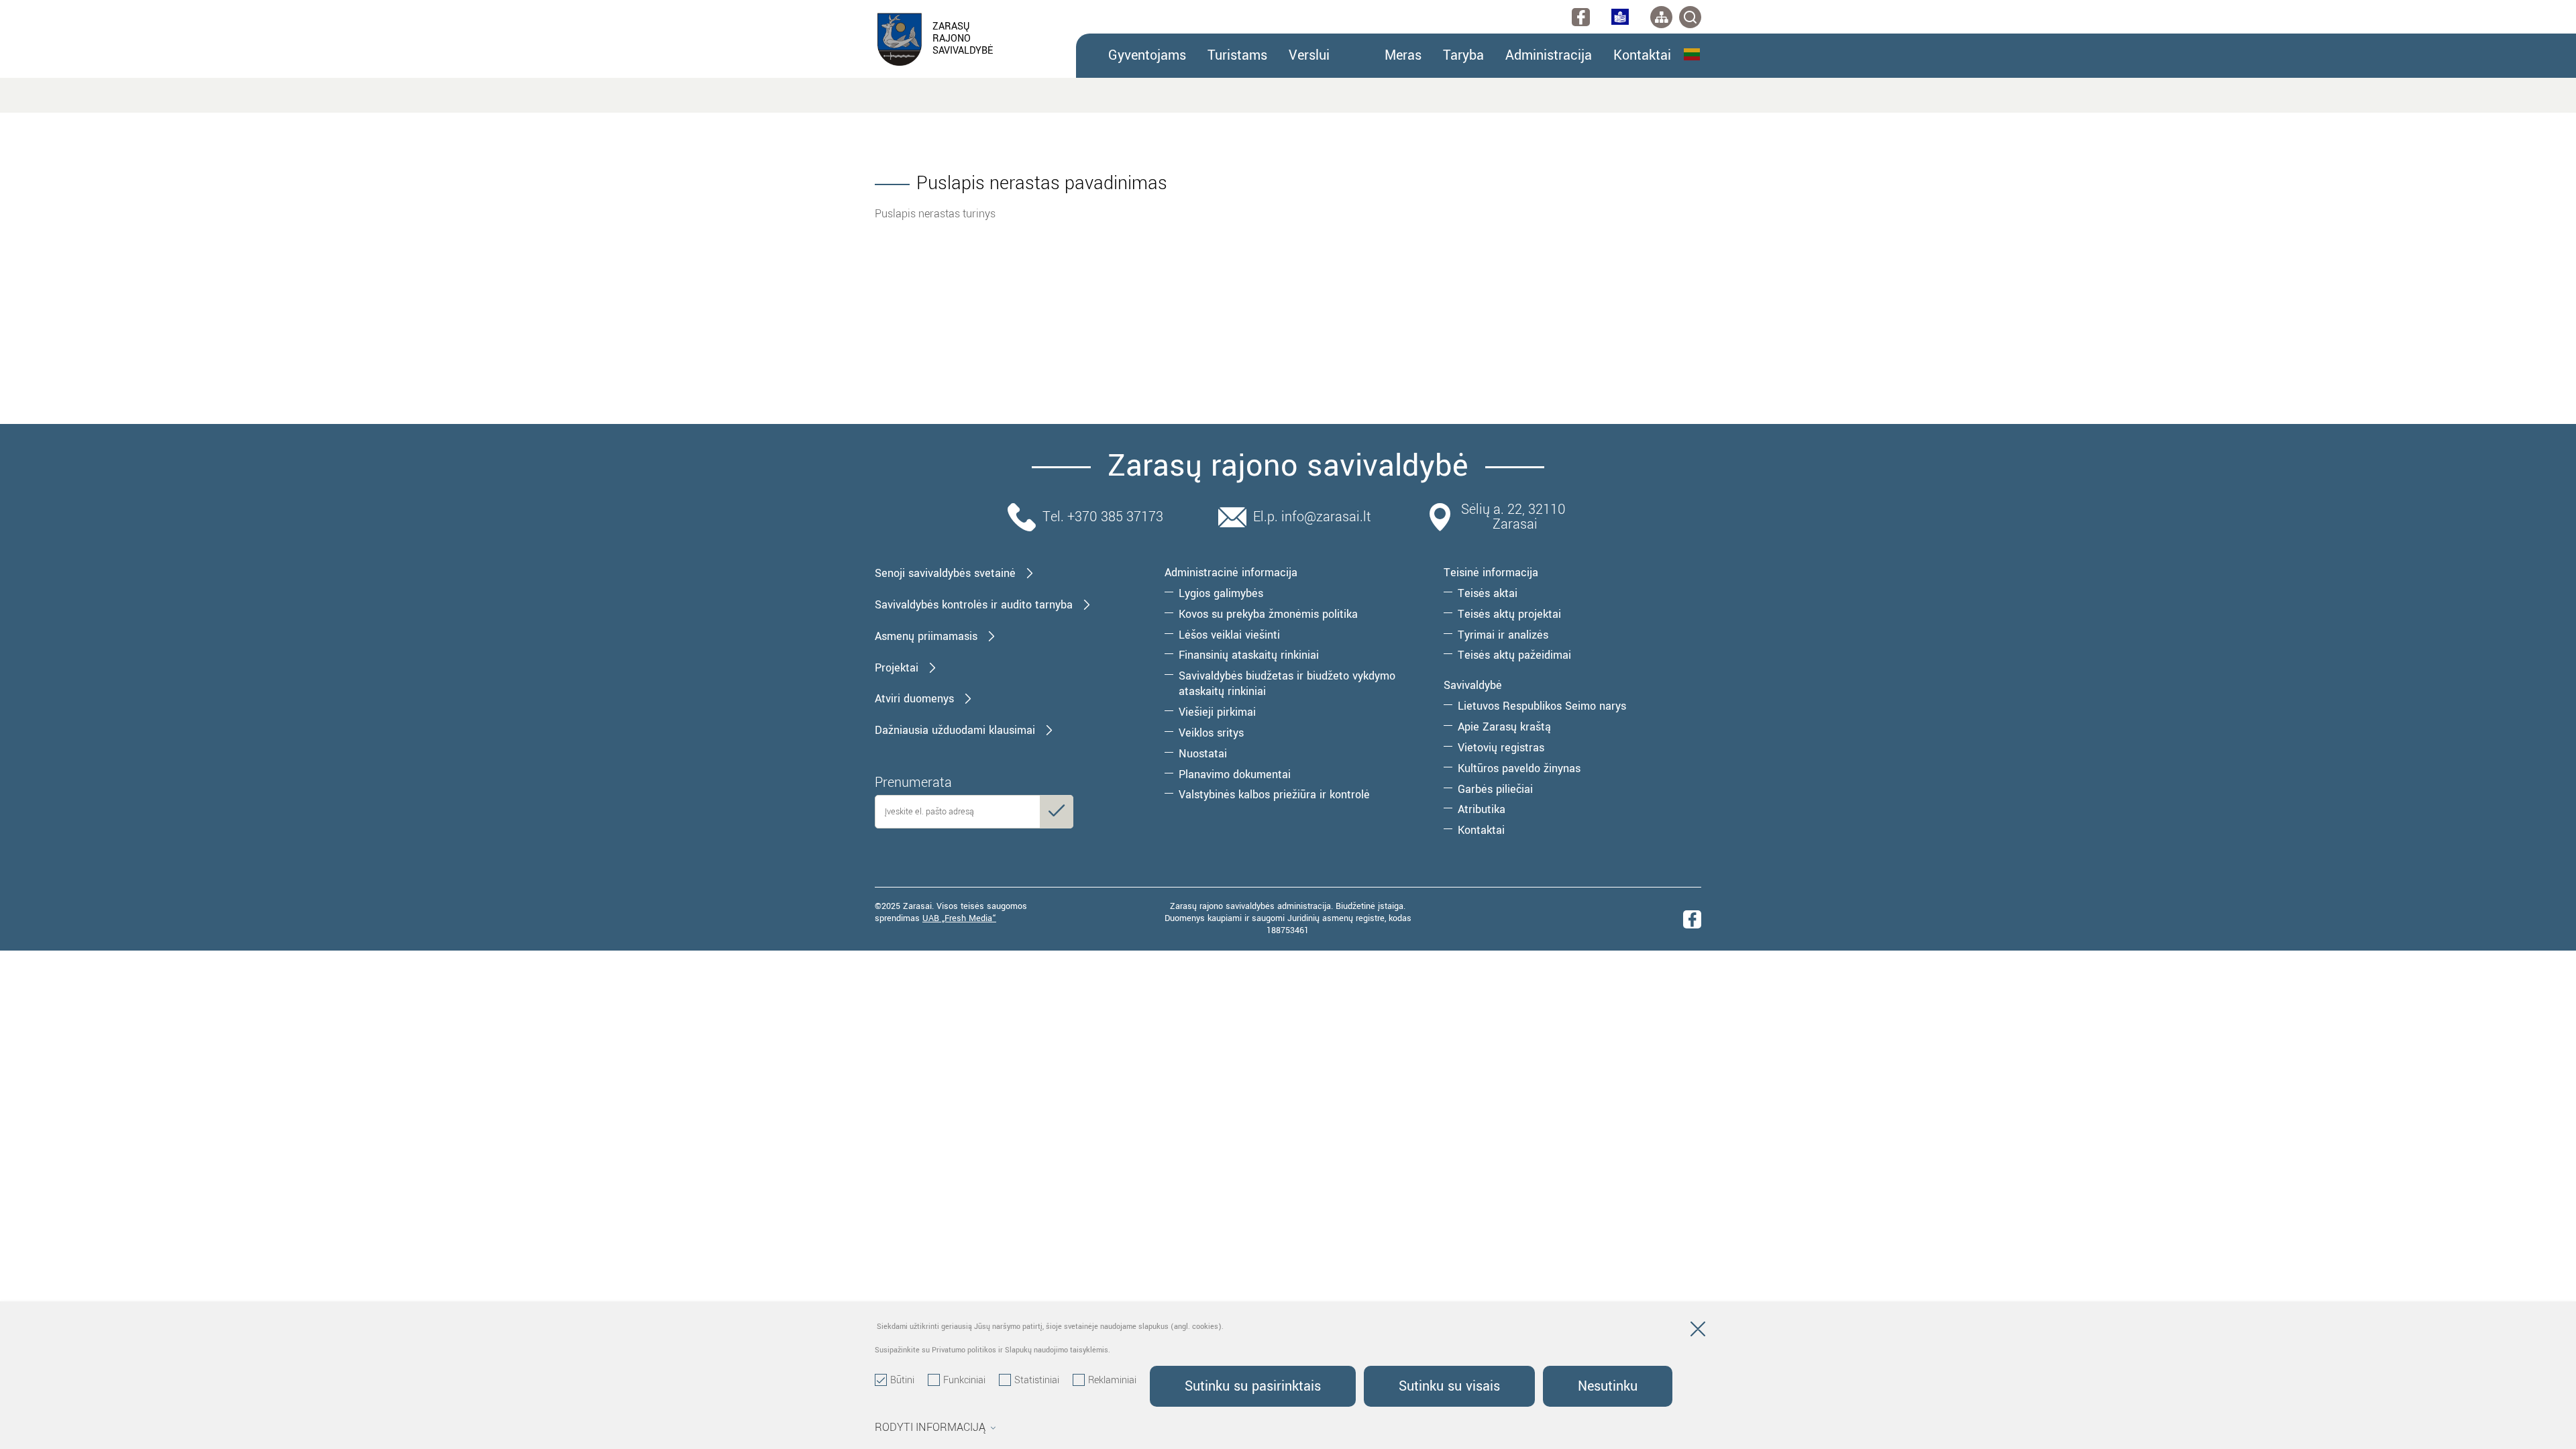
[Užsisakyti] (1057, 812)
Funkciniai (964, 1381)
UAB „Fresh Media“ (959, 918)
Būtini (902, 1381)
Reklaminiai (1112, 1381)
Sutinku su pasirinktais (1253, 1386)
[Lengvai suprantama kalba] (1620, 17)
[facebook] (1581, 17)
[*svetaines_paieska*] (1690, 17)
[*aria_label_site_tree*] (1661, 17)
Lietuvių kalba (1693, 54)
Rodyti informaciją (930, 1428)
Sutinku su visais (1449, 1386)
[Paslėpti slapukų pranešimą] (1698, 1332)
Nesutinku (1608, 1386)
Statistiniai (1037, 1381)
